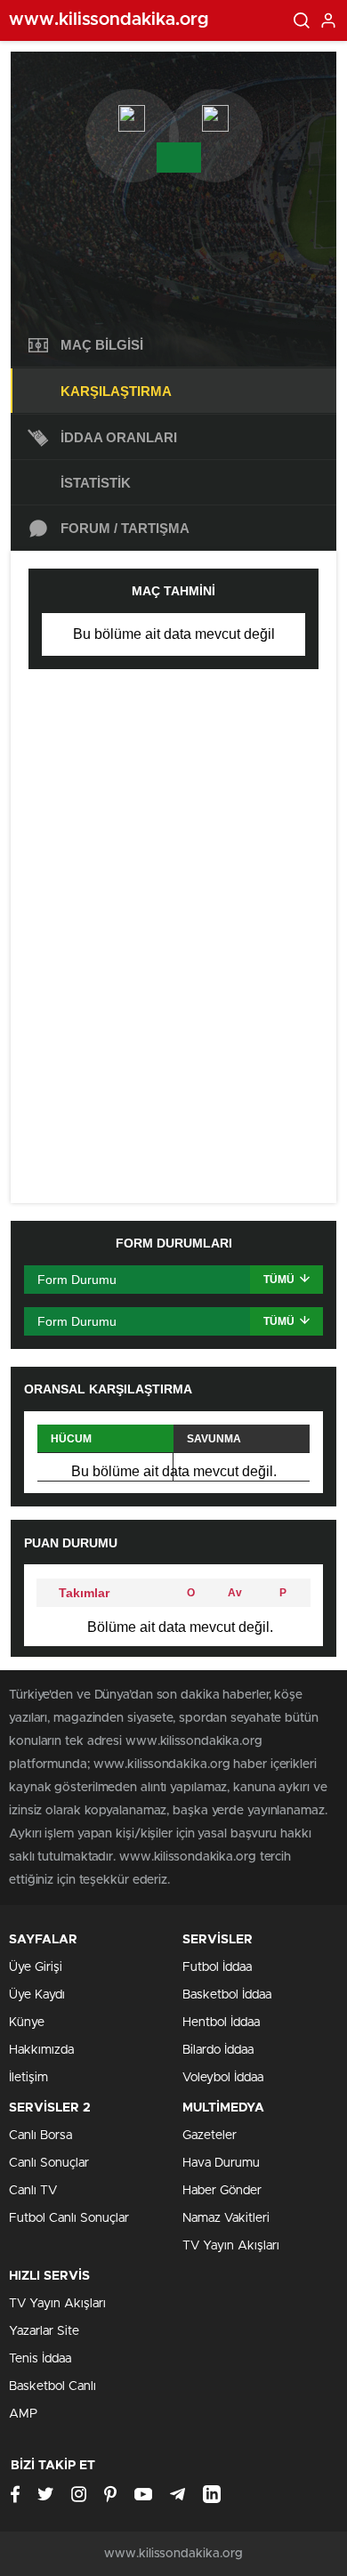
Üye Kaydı (37, 1995)
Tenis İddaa (40, 2359)
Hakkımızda (41, 2050)
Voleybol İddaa (223, 2078)
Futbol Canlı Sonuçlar (69, 2218)
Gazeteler (210, 2136)
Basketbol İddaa (227, 1995)
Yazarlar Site (44, 2331)
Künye (27, 2023)
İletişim (28, 2078)
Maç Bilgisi (102, 345)
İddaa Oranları (119, 437)
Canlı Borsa (40, 2136)
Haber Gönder (222, 2191)
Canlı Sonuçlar (49, 2163)
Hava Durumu (221, 2163)
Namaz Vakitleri (226, 2218)
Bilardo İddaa (218, 2050)
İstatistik (96, 483)
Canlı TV (33, 2191)
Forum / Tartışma (125, 528)
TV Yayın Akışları (231, 2246)
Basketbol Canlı (52, 2386)
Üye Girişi (36, 1967)
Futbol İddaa (217, 1967)
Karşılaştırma (116, 391)
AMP (23, 2414)
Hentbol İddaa (221, 2023)
